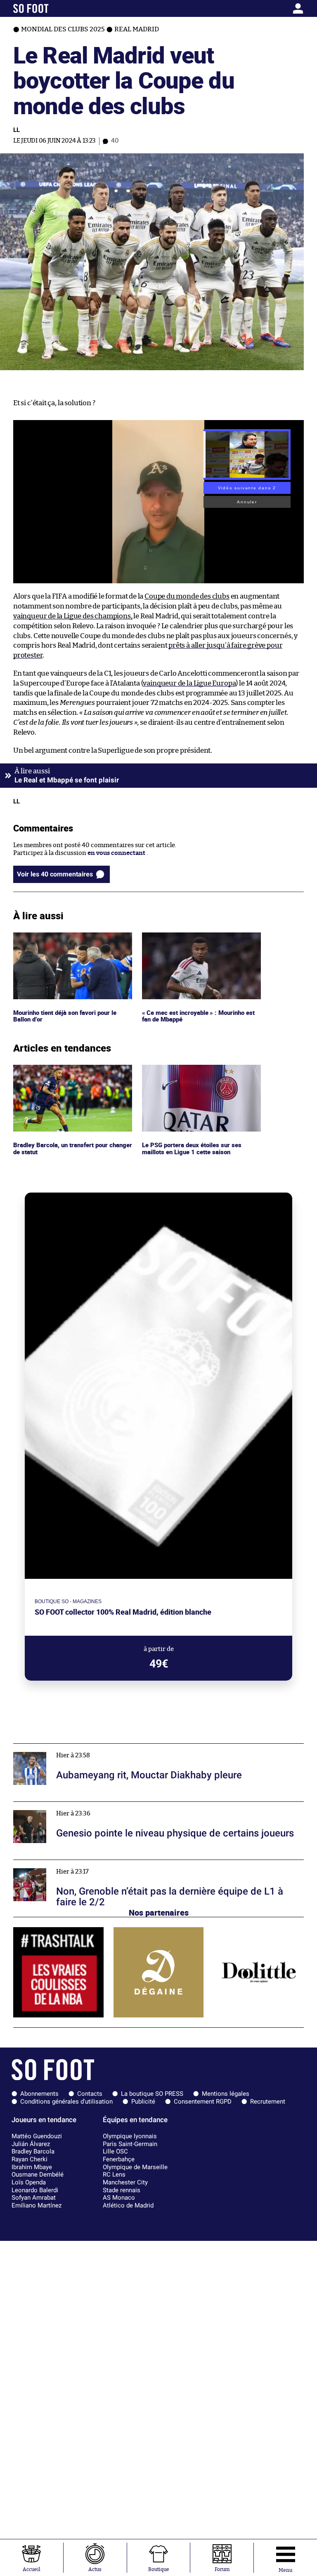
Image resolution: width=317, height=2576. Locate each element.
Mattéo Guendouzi (37, 2136)
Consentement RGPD (203, 2102)
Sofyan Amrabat (34, 2198)
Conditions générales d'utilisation (66, 2102)
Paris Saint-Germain (130, 2144)
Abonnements (39, 2094)
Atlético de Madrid (128, 2205)
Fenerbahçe (119, 2159)
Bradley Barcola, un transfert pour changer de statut (63, 1072)
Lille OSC (115, 2151)
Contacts (90, 2094)
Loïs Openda (29, 2182)
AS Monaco (119, 2198)
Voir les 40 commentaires (55, 874)
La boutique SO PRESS (152, 2094)
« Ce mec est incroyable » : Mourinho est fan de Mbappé (200, 940)
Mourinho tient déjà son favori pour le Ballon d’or (68, 940)
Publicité (143, 2102)
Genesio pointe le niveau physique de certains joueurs (91, 1805)
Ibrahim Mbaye (32, 2167)
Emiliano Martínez (37, 2205)
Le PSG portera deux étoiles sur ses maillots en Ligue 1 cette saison (192, 1072)
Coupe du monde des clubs (187, 596)
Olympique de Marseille (135, 2167)
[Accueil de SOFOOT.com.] (51, 8)
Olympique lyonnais (130, 2136)
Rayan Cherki (30, 2159)
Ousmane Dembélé (38, 2174)
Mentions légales (226, 2094)
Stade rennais (122, 2190)
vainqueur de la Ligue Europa (189, 683)
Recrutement (268, 2102)
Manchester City (125, 2182)
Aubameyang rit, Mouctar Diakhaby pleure (75, 1747)
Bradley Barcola (33, 2151)
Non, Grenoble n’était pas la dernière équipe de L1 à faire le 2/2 (103, 1863)
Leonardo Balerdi (35, 2190)
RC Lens (114, 2174)
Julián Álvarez (31, 2144)
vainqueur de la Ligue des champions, (73, 616)
